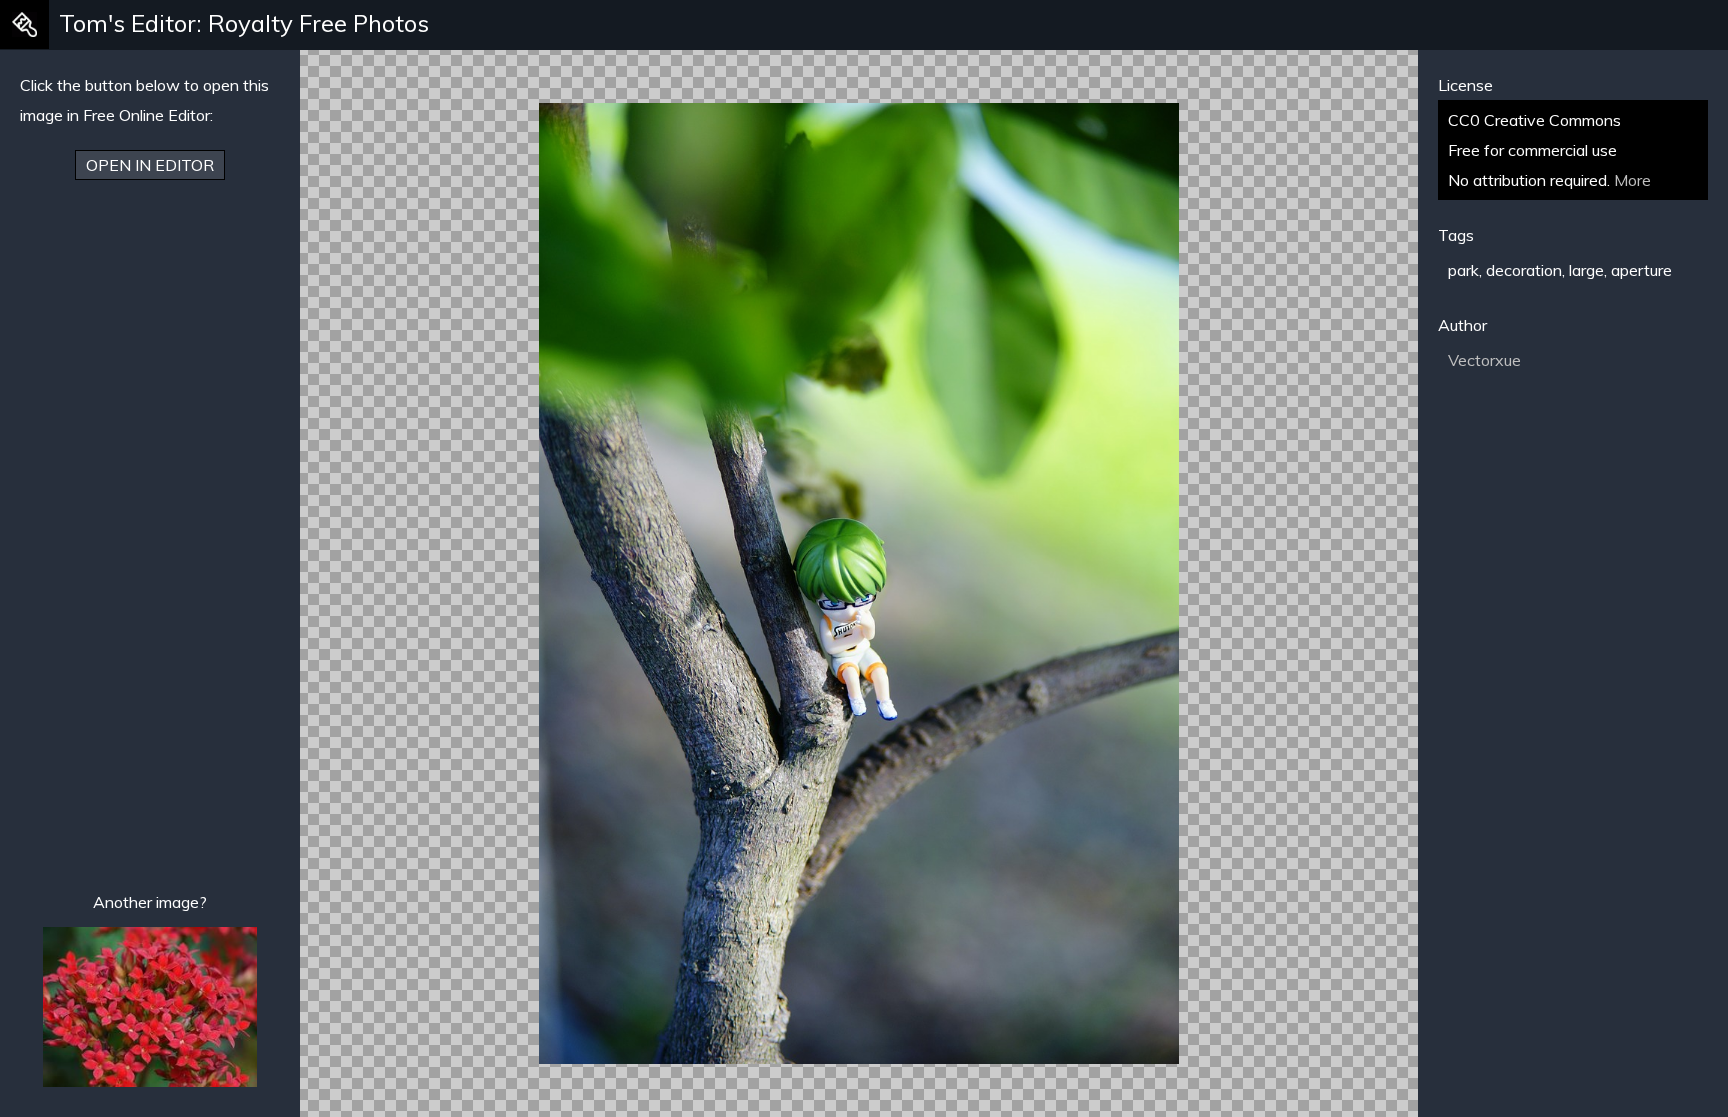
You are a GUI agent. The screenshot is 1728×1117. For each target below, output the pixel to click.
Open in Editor (150, 165)
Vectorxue (1484, 360)
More (1632, 180)
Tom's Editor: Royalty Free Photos (244, 23)
